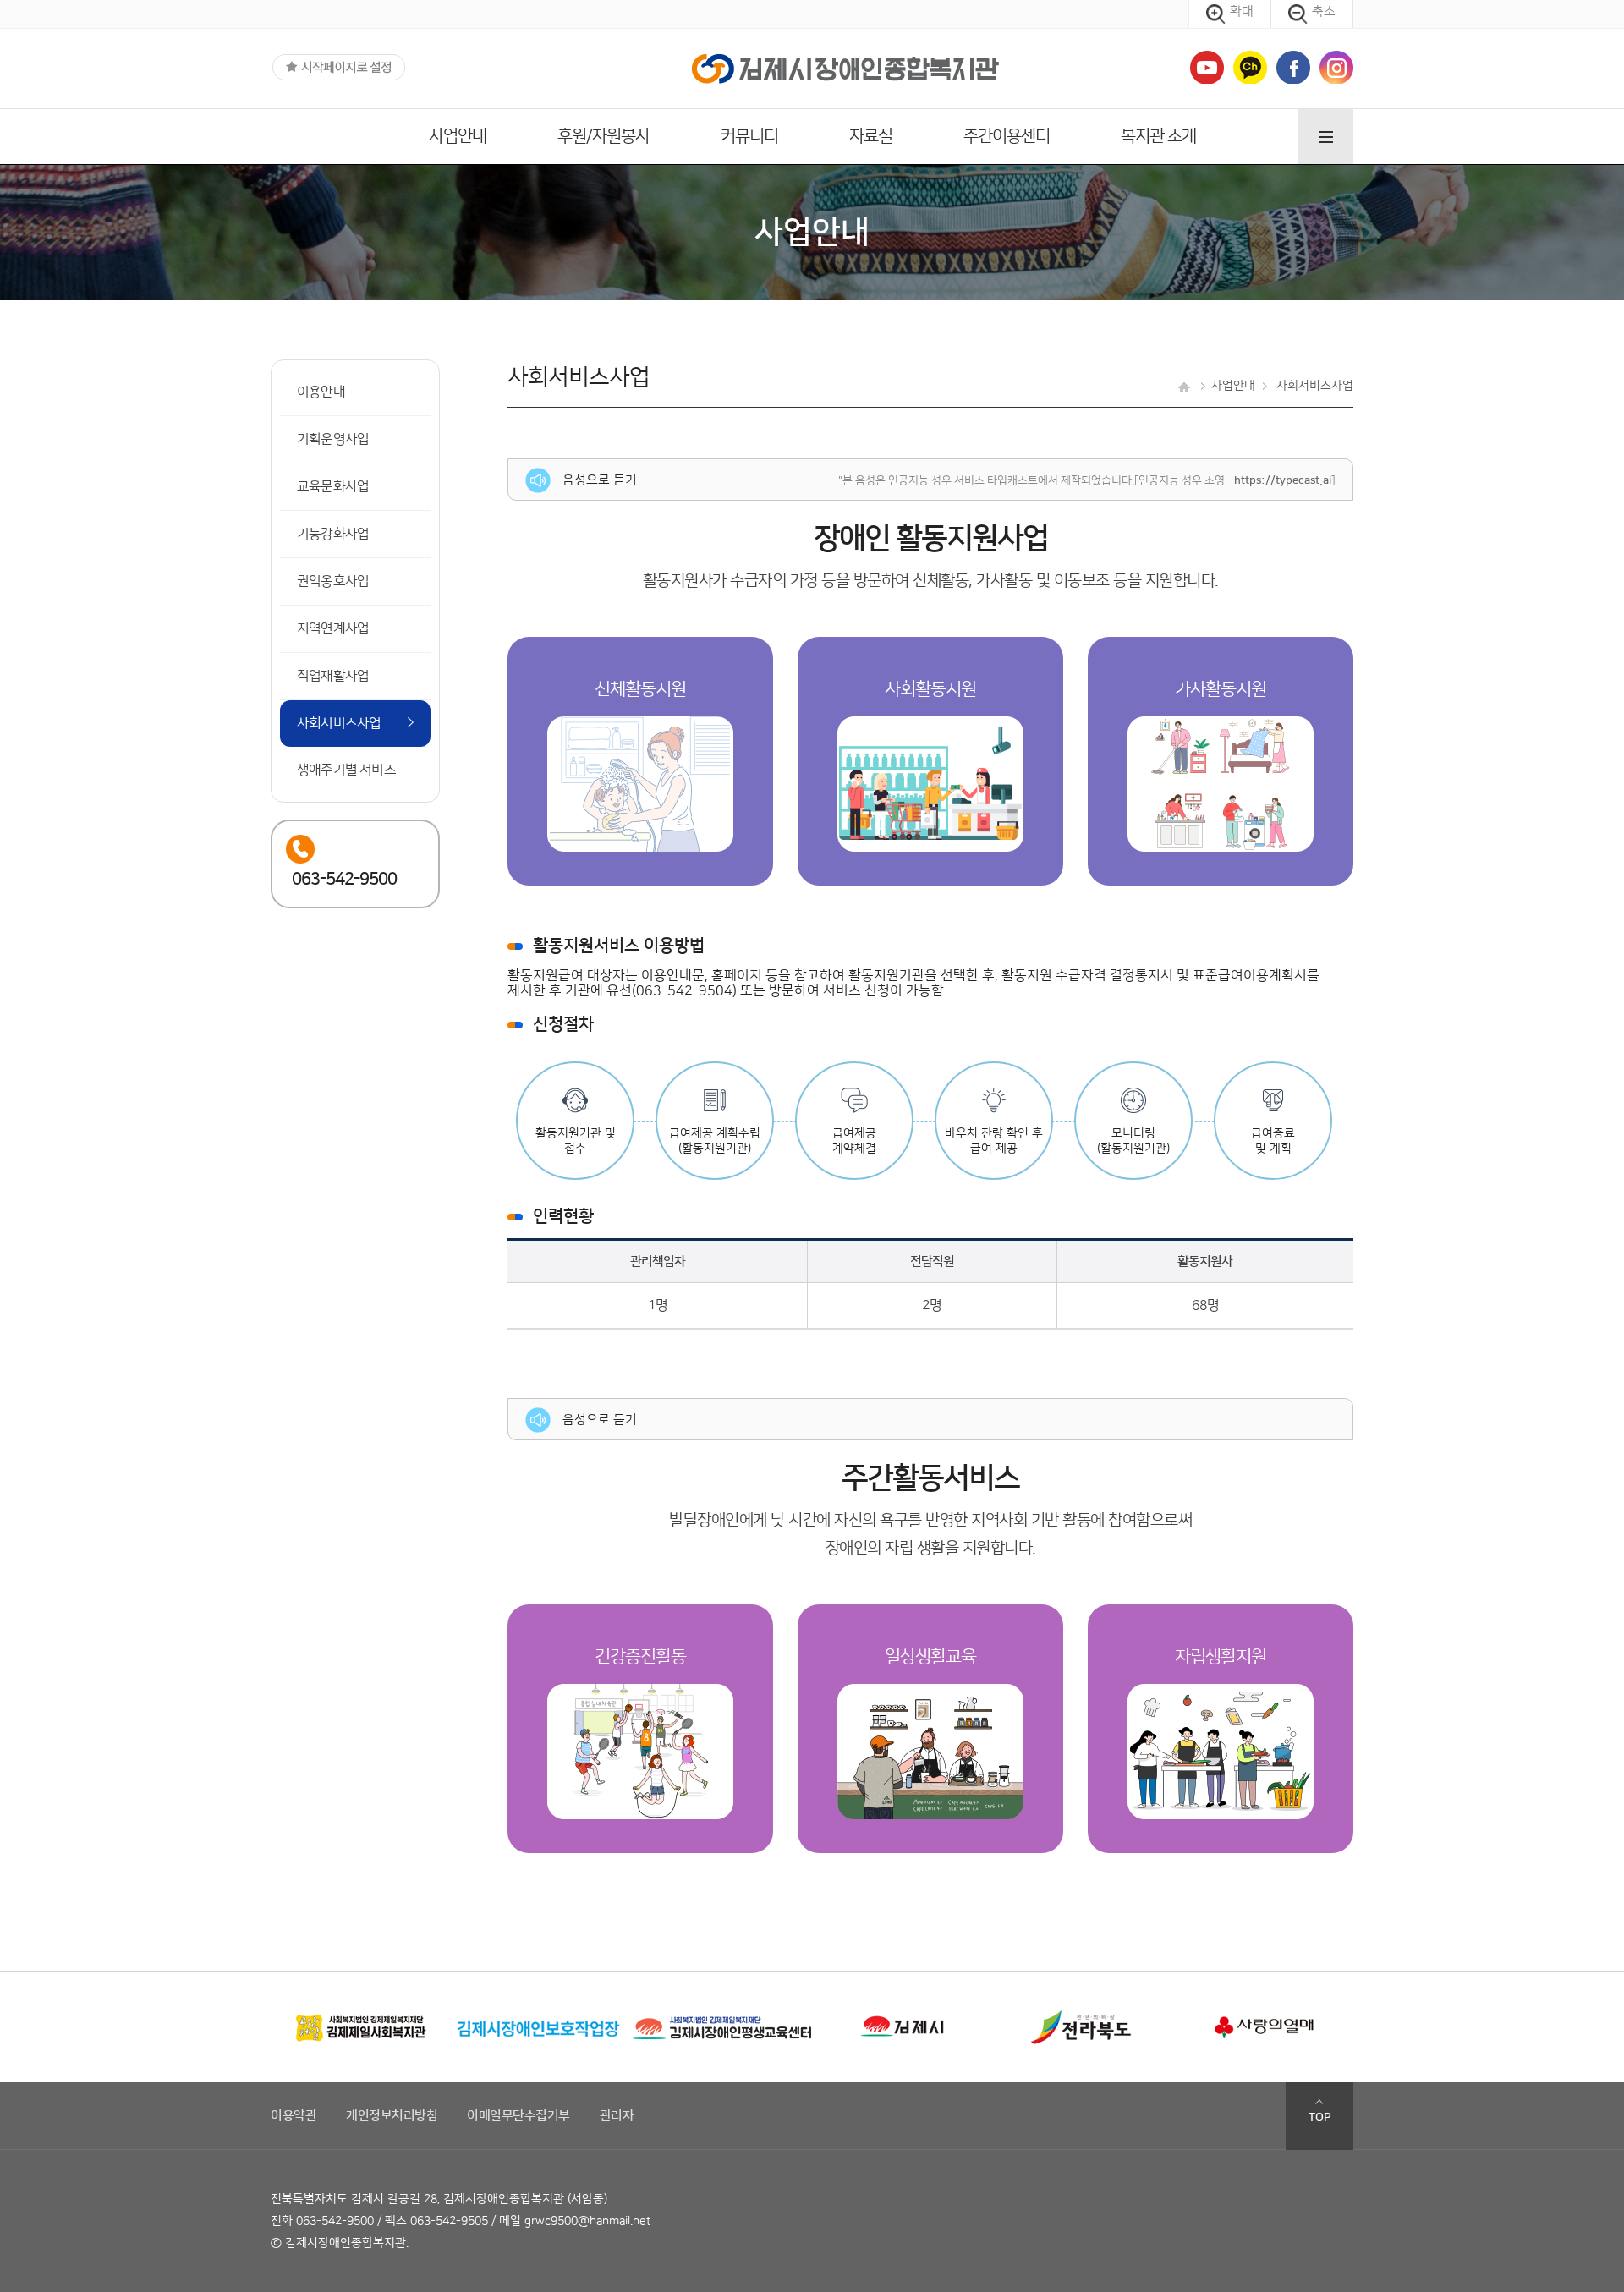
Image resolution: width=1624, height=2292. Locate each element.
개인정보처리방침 (392, 2116)
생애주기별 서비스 (346, 770)
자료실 (871, 136)
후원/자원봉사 (604, 136)
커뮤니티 (749, 136)
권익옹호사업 (333, 581)
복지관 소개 (1158, 136)
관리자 (617, 2116)
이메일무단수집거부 (518, 2116)
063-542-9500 (335, 2221)
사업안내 (458, 136)
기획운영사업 (333, 439)
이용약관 (294, 2116)
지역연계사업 (333, 628)
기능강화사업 (333, 534)
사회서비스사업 (339, 723)
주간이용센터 (1007, 136)
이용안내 (321, 392)
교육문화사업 (333, 486)
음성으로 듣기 (598, 480)
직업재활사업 (333, 676)
